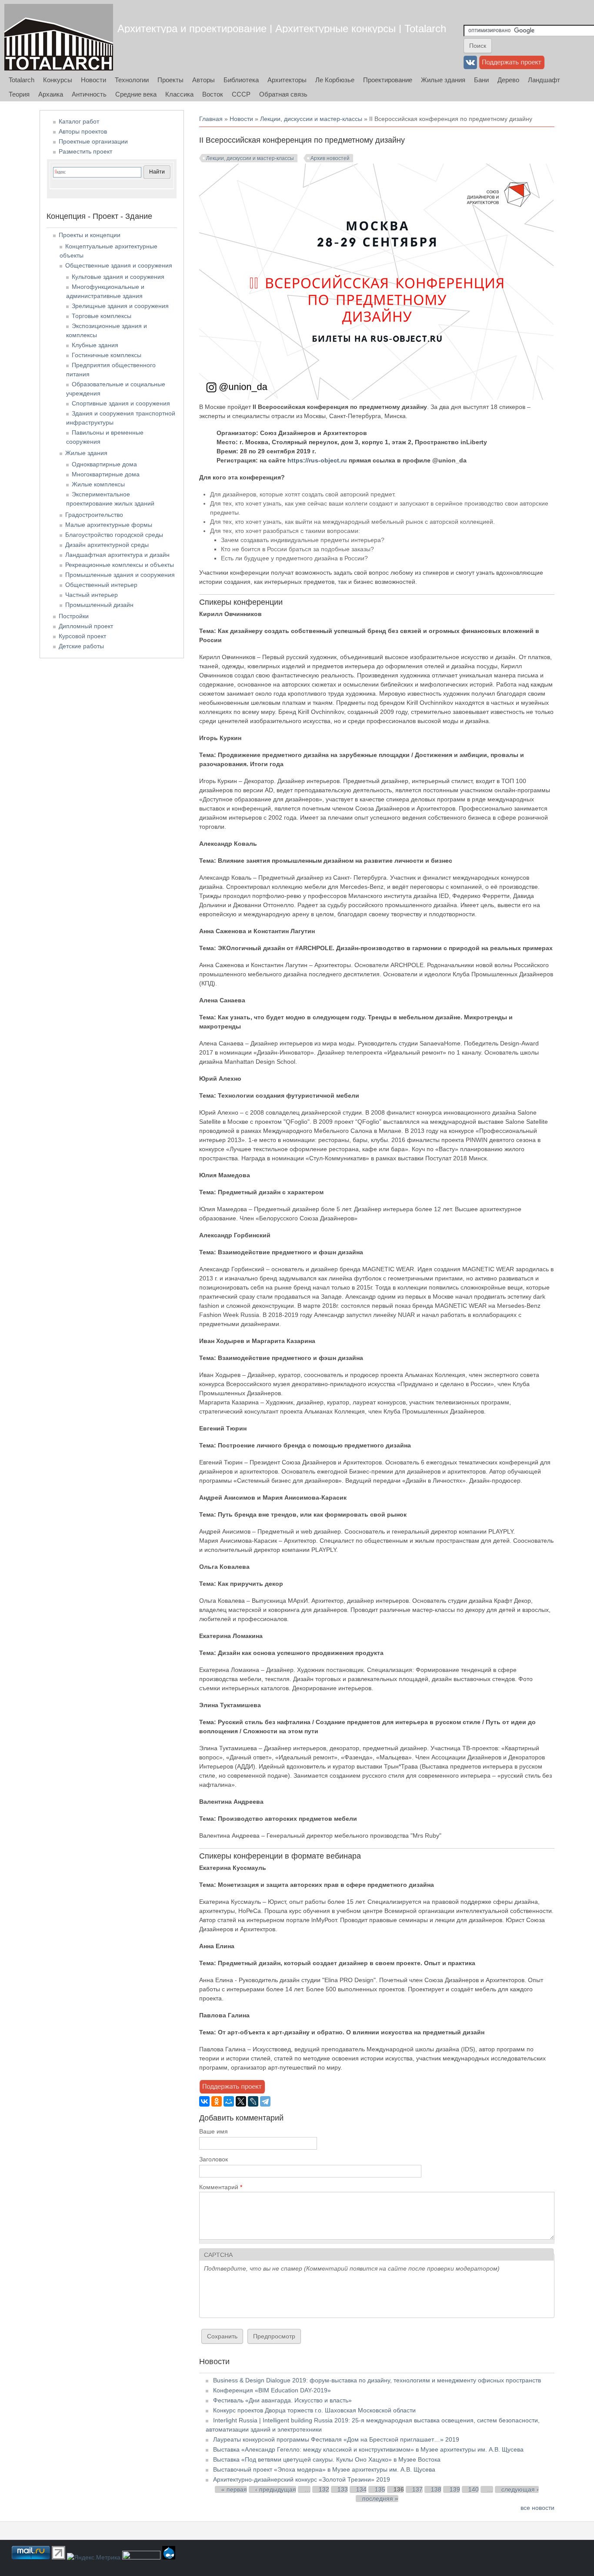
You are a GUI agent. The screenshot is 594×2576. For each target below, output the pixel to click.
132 (324, 2489)
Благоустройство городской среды (114, 535)
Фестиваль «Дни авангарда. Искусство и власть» (282, 2400)
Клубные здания (95, 345)
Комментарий (221, 2187)
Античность (89, 94)
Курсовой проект (82, 636)
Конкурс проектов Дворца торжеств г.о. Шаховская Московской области (314, 2410)
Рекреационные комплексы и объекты (120, 565)
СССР (241, 94)
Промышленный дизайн (99, 605)
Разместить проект (85, 151)
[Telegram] (265, 2101)
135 (380, 2489)
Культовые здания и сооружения (118, 277)
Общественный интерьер (101, 585)
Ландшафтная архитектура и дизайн (117, 555)
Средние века (136, 94)
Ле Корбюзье (335, 80)
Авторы (204, 80)
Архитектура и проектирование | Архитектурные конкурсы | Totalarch (282, 28)
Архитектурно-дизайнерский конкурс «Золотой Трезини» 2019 (302, 2479)
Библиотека (241, 80)
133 (343, 2489)
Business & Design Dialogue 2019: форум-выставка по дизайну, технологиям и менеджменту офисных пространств (377, 2380)
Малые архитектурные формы (109, 525)
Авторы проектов (83, 131)
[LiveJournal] (253, 2101)
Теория (19, 94)
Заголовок (214, 2159)
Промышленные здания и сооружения (120, 575)
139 (455, 2489)
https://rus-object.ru (317, 460)
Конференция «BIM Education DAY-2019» (272, 2390)
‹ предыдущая (276, 2489)
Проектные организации (93, 141)
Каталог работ (79, 121)
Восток (213, 94)
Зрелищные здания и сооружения (120, 306)
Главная (211, 119)
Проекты (170, 80)
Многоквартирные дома (106, 474)
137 (417, 2489)
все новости (537, 2508)
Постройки (74, 616)
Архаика (51, 94)
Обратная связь (283, 94)
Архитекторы (287, 80)
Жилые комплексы (98, 484)
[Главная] (59, 37)
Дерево (508, 80)
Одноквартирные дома (104, 464)
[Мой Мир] (229, 2101)
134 (361, 2489)
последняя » (380, 2499)
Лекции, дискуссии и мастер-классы (311, 119)
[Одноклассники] (217, 2101)
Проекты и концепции (90, 235)
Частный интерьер (92, 595)
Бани (481, 80)
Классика (179, 94)
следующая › (520, 2489)
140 (474, 2489)
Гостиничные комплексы (107, 355)
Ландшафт (544, 80)
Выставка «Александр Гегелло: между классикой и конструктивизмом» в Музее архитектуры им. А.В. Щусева (368, 2449)
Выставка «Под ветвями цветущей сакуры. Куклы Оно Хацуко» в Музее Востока (327, 2459)
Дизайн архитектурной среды (107, 545)
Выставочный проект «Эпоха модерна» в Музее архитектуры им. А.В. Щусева (324, 2469)
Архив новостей (330, 158)
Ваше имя (214, 2131)
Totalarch (22, 80)
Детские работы (81, 646)
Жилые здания (443, 80)
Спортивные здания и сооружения (121, 403)
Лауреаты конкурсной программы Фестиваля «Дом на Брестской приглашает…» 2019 (336, 2439)
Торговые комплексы (102, 316)
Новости (93, 80)
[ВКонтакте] (204, 2101)
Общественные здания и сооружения (119, 265)
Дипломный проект (86, 626)
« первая (234, 2489)
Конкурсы (58, 80)
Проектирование (388, 80)
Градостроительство (94, 515)
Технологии (132, 80)
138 (436, 2489)
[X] (241, 2101)
